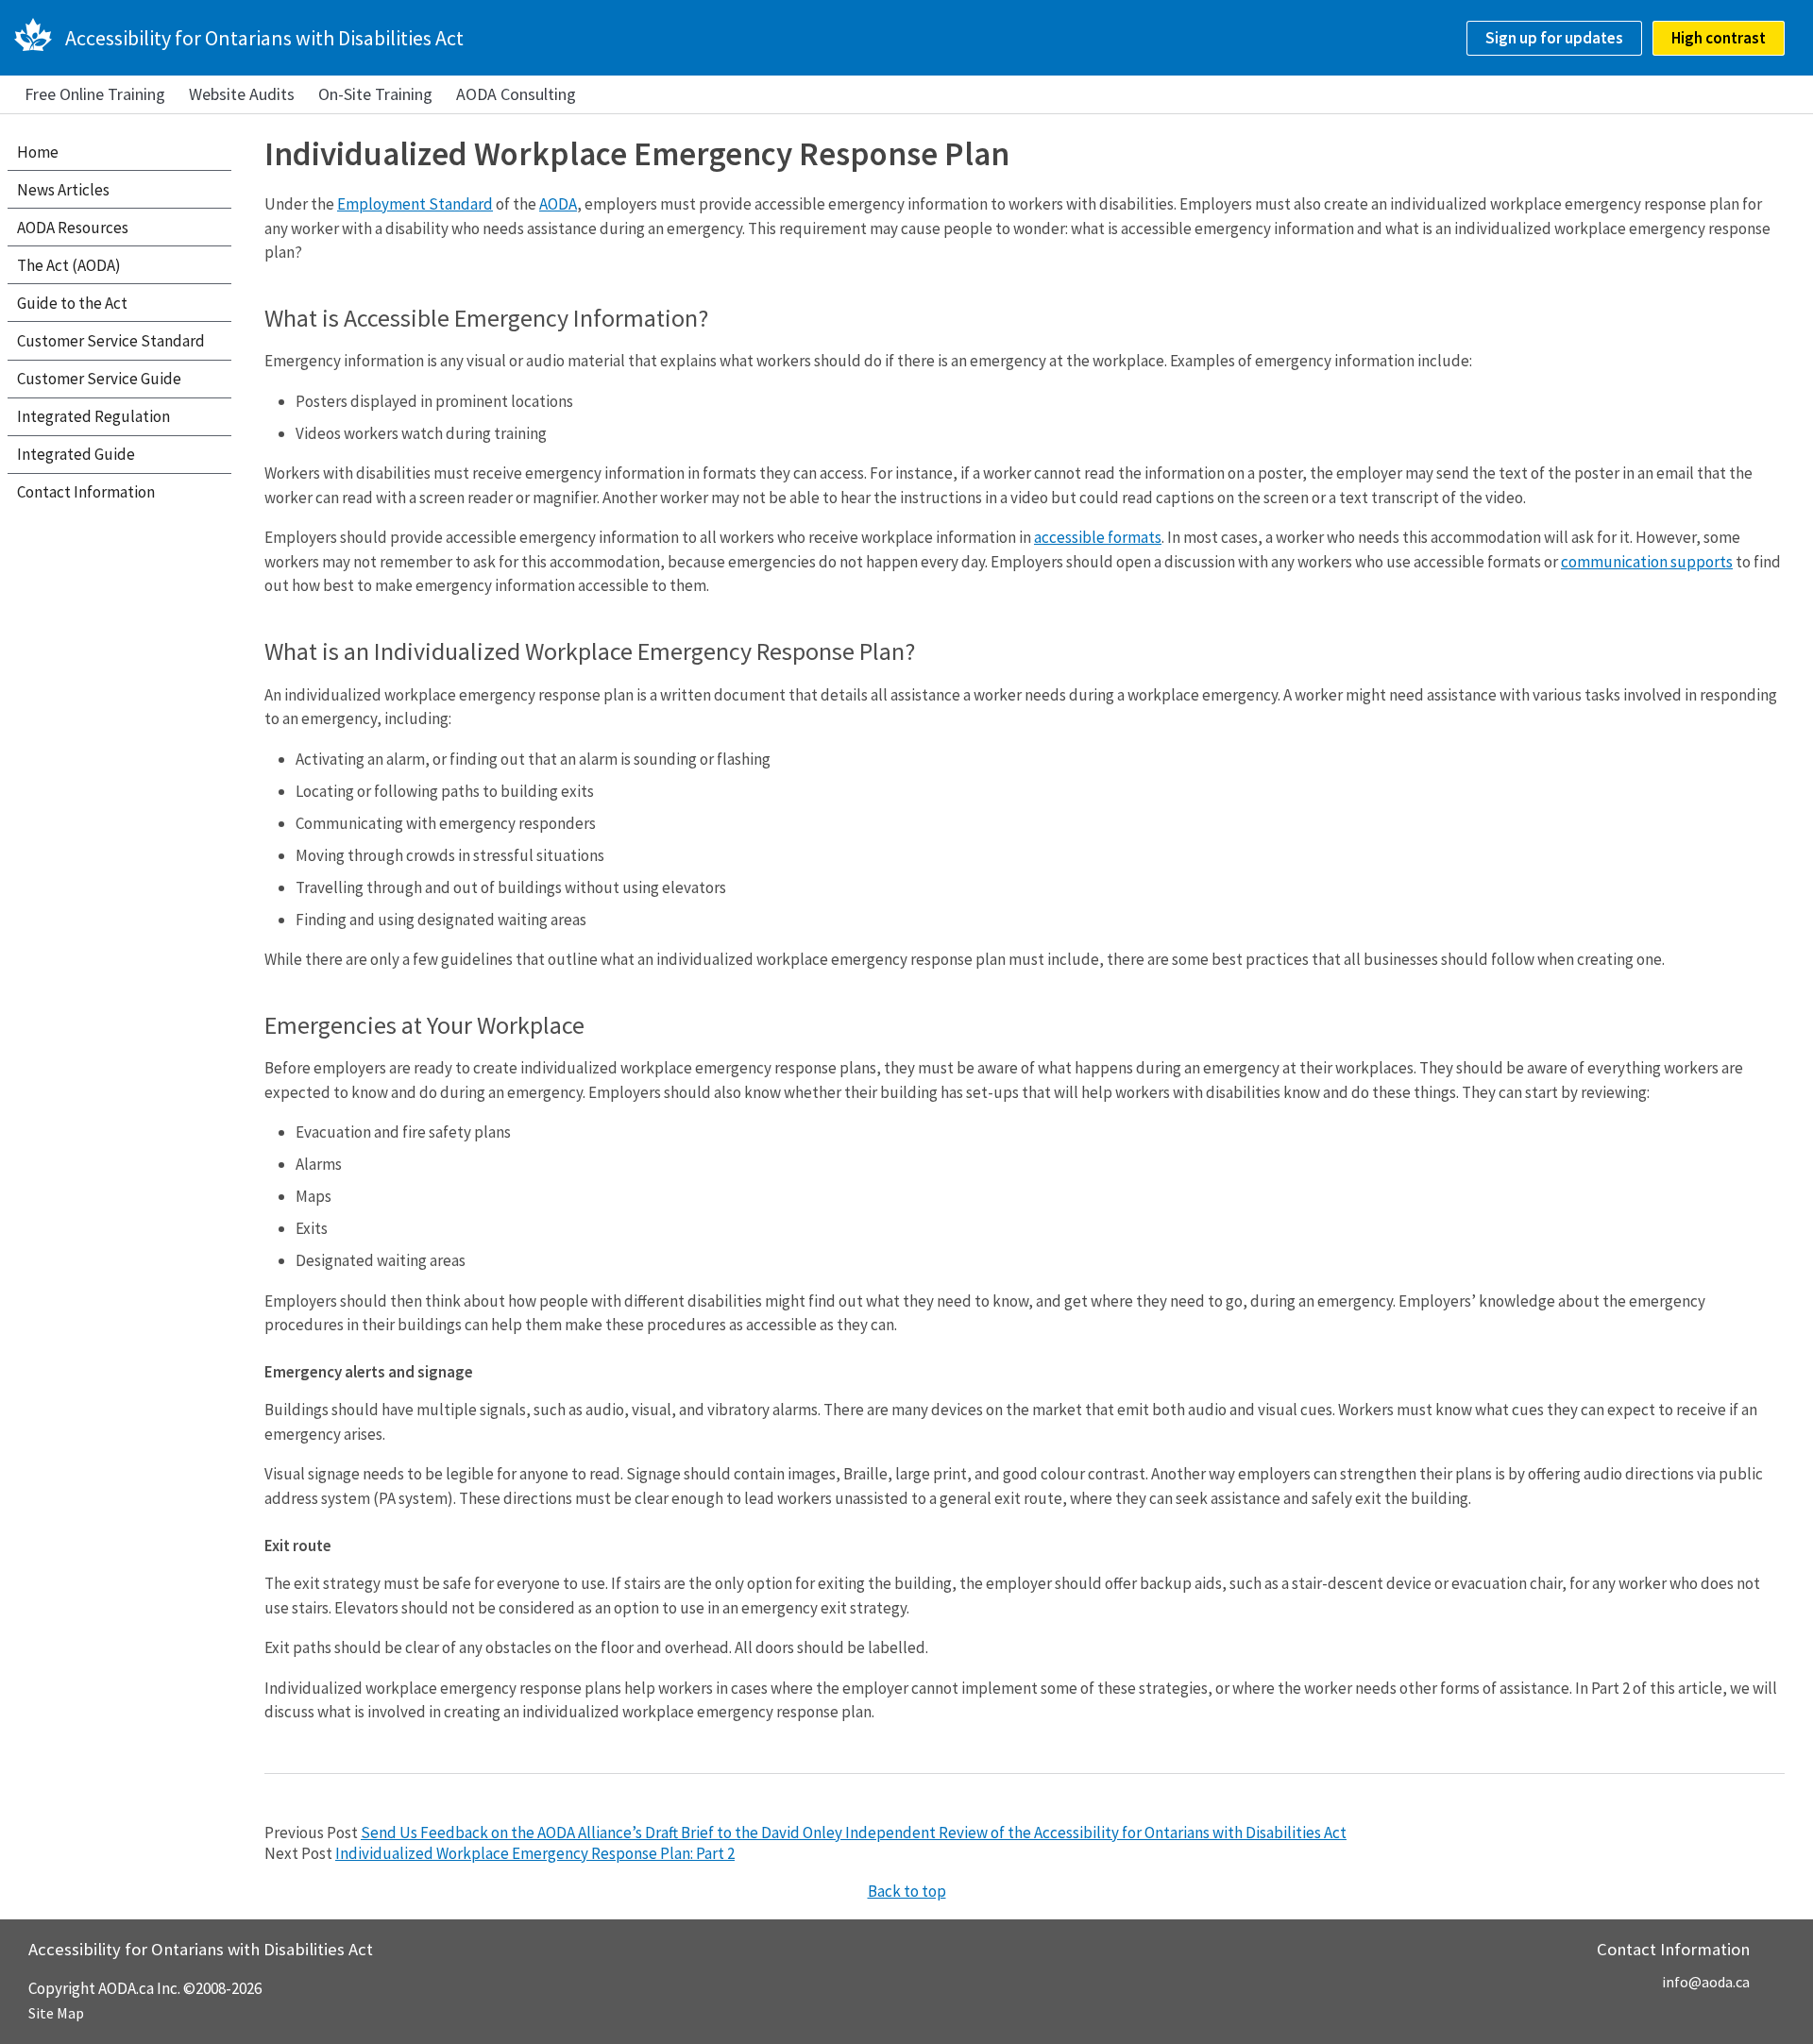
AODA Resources (73, 228)
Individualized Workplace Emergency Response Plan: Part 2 (535, 1853)
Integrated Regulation (93, 416)
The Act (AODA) (69, 265)
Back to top (907, 1891)
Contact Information (86, 492)
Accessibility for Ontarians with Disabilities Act (264, 38)
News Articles (63, 190)
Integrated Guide (76, 454)
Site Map (56, 2013)
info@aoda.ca (1706, 1982)
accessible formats (1098, 537)
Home (38, 152)
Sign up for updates (1554, 38)
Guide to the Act (72, 303)
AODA (558, 204)
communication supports (1647, 562)
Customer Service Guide (99, 379)
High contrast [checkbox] (1719, 38)
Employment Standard (415, 204)
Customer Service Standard (111, 341)
